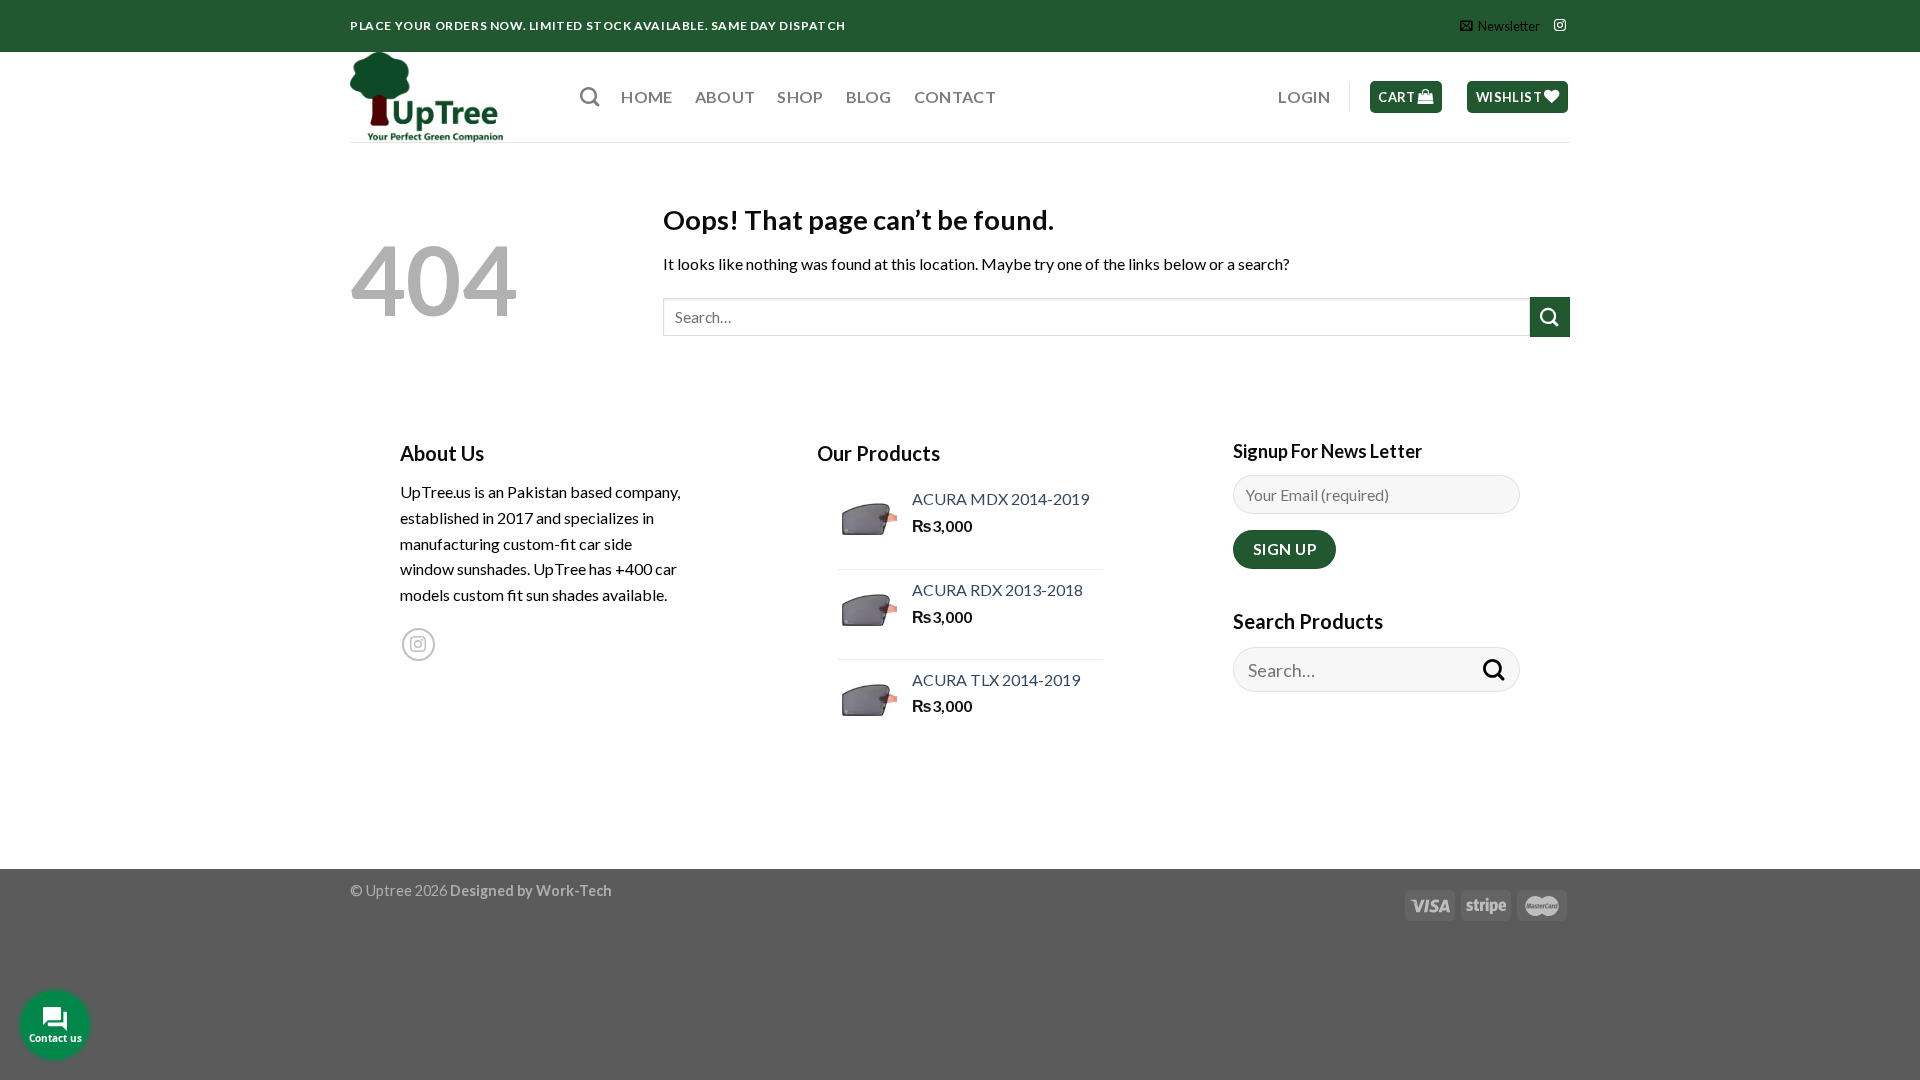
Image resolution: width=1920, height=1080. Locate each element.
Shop (800, 96)
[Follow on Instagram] (1560, 26)
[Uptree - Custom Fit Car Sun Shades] (450, 97)
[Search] (589, 96)
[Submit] (1550, 316)
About (725, 96)
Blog (869, 96)
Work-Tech (574, 890)
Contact (955, 96)
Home (646, 96)
